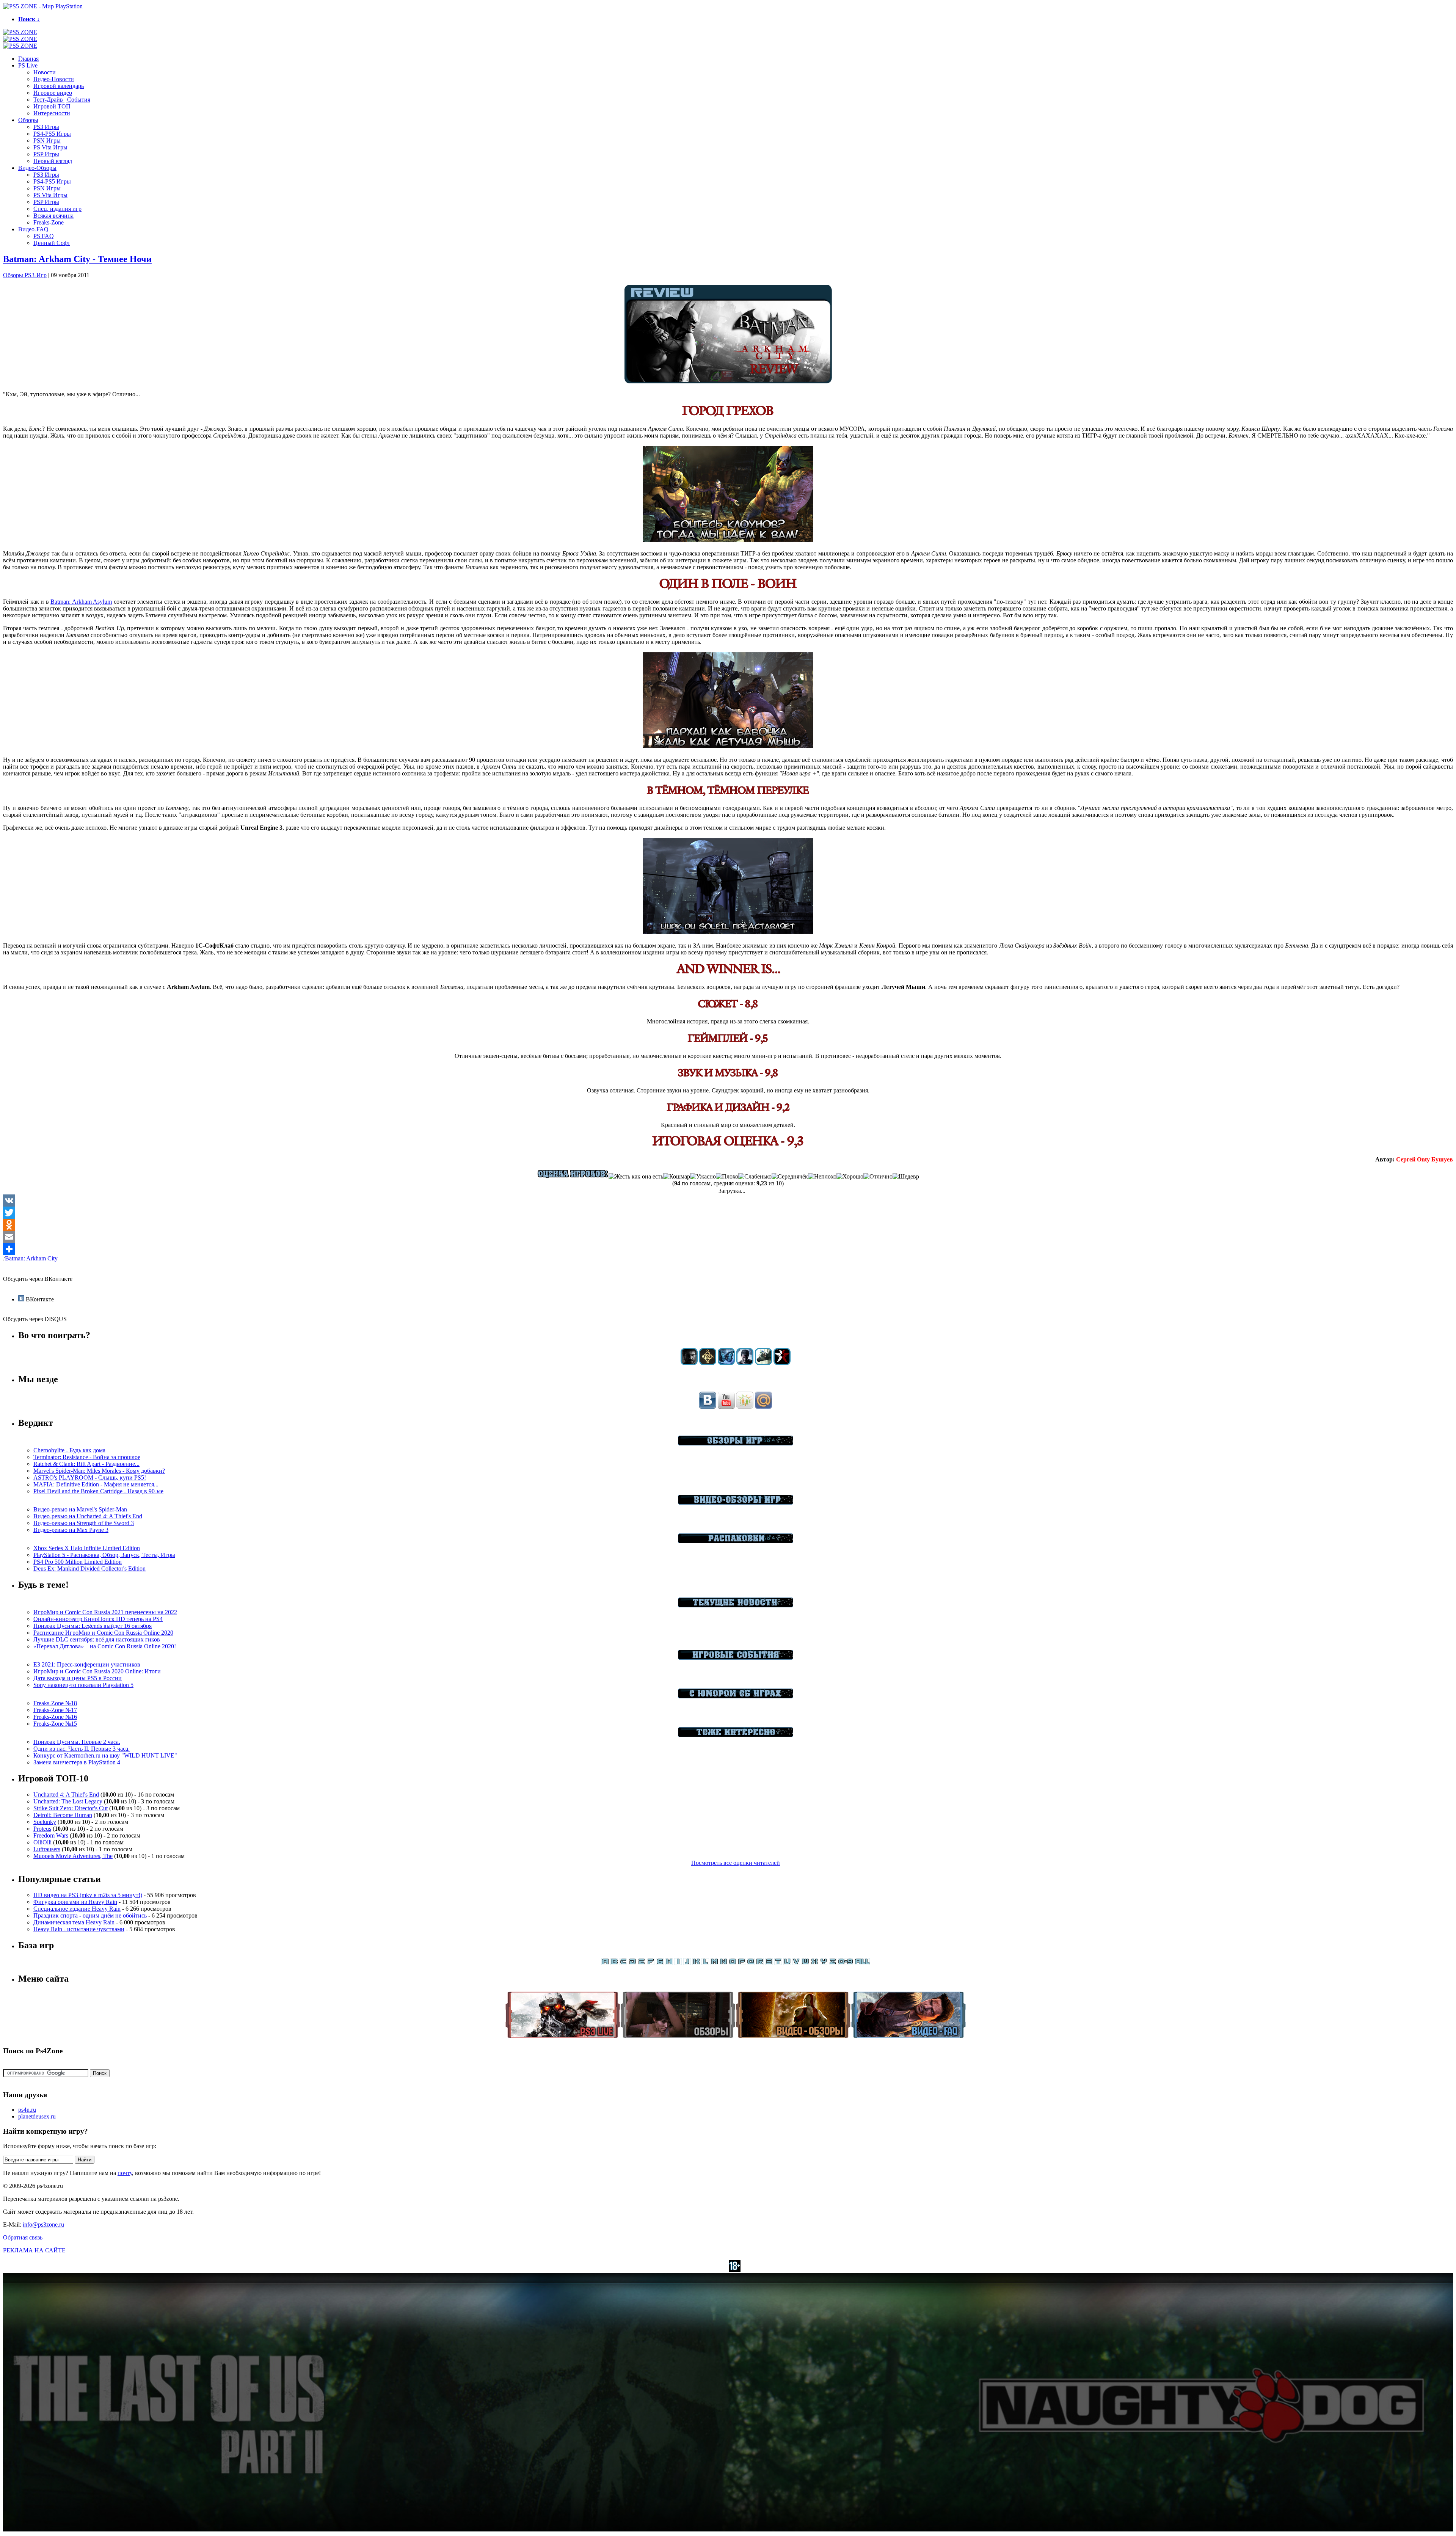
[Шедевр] (906, 1177)
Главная (28, 59)
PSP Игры (46, 154)
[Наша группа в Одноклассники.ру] (745, 1407)
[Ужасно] (703, 1177)
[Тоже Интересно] (736, 1735)
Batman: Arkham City (31, 1258)
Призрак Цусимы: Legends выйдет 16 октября (93, 1626)
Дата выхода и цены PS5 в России (78, 1678)
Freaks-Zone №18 (55, 1703)
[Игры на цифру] (846, 1963)
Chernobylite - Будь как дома (69, 1450)
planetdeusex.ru (37, 2116)
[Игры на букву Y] (824, 1963)
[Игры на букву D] (632, 1963)
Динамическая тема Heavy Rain (74, 1922)
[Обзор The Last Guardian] (763, 1363)
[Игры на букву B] (614, 1963)
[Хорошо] (850, 1177)
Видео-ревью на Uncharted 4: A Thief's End (88, 1516)
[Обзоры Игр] (736, 1443)
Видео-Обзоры (37, 168)
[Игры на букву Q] (751, 1963)
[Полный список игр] (862, 1963)
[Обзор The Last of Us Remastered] (689, 1363)
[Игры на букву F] (651, 1963)
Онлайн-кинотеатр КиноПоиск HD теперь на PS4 (98, 1619)
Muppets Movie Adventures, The (73, 1856)
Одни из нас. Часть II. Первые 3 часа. (82, 1749)
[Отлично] (878, 1177)
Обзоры (28, 120)
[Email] (728, 1237)
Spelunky (45, 1822)
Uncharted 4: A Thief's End (66, 1795)
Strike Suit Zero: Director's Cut (71, 1808)
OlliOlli (42, 1842)
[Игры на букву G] (660, 1963)
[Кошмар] (677, 1177)
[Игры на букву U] (787, 1963)
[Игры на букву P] (742, 1963)
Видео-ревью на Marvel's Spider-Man (80, 1509)
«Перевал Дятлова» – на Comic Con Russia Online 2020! (105, 1646)
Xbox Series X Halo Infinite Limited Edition (87, 1548)
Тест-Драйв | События (62, 100)
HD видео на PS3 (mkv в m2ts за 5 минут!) (88, 1895)
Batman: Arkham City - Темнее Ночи (77, 259)
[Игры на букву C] (623, 1963)
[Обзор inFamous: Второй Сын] (782, 1363)
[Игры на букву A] (605, 1963)
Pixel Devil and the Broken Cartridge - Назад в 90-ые (98, 1491)
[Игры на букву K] (696, 1963)
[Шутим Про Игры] (736, 1696)
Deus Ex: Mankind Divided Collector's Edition (89, 1569)
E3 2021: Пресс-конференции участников (87, 1664)
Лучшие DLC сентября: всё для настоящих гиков (97, 1639)
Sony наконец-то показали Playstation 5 (83, 1685)
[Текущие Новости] (736, 1605)
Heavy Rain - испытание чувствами (79, 1929)
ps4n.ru (27, 2110)
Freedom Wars (51, 1835)
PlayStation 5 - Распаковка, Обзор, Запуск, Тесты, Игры (104, 1555)
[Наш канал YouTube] (726, 1407)
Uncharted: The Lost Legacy (68, 1801)
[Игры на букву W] (805, 1963)
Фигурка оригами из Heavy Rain (75, 1902)
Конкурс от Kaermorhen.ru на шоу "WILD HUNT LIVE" (105, 1755)
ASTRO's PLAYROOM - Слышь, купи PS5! (90, 1478)
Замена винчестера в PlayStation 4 (77, 1762)
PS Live (28, 65)
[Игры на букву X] (814, 1963)
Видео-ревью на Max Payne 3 (71, 1530)
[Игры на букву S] (769, 1963)
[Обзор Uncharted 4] (745, 1363)
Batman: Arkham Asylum (81, 602)
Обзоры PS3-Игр (25, 275)
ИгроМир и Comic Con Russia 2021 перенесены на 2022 (105, 1612)
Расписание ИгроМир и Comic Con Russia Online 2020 (103, 1633)
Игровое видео (53, 93)
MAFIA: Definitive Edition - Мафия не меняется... (96, 1484)
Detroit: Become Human (63, 1815)
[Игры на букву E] (642, 1963)
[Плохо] (727, 1177)
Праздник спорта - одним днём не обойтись (90, 1915)
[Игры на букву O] (733, 1963)
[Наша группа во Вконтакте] (708, 1407)
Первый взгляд (53, 161)
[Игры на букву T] (778, 1963)
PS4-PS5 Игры (52, 134)
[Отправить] (728, 1249)
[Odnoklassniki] (728, 1225)
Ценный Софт (52, 243)
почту (125, 2173)
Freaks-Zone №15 (55, 1724)
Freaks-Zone (49, 222)
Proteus (42, 1829)
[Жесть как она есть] (636, 1177)
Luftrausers (47, 1849)
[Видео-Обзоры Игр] (736, 1503)
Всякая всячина (53, 216)
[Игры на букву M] (714, 1963)
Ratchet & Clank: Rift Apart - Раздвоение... (86, 1464)
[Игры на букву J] (687, 1963)
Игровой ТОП (52, 106)
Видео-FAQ (33, 229)
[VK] (728, 1201)
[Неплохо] (822, 1177)
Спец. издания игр (57, 209)
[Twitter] (728, 1213)
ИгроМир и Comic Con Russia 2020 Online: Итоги (97, 1671)
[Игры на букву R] (760, 1963)
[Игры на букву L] (705, 1963)
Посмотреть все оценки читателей (736, 1863)
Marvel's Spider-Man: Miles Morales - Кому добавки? (99, 1471)
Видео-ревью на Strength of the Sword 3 (84, 1523)
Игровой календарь (59, 86)
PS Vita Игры (50, 147)
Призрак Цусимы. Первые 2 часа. (77, 1742)
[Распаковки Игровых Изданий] (736, 1541)
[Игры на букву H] (669, 1963)
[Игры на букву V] (796, 1963)
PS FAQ (44, 236)
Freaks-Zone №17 (55, 1710)
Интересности (52, 113)
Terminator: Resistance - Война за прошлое (87, 1457)
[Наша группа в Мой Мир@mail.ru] (763, 1407)
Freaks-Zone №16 (55, 1717)
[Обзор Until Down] (726, 1363)
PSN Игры (47, 140)
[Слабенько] (755, 1177)
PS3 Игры (46, 127)
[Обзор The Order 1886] (708, 1363)
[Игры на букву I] (678, 1963)
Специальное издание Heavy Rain (77, 1909)
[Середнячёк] (790, 1177)
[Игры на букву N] (723, 1963)
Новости (45, 72)
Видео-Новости (54, 79)
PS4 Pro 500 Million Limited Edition (78, 1562)
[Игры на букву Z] (833, 1963)
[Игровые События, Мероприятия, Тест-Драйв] (736, 1658)
